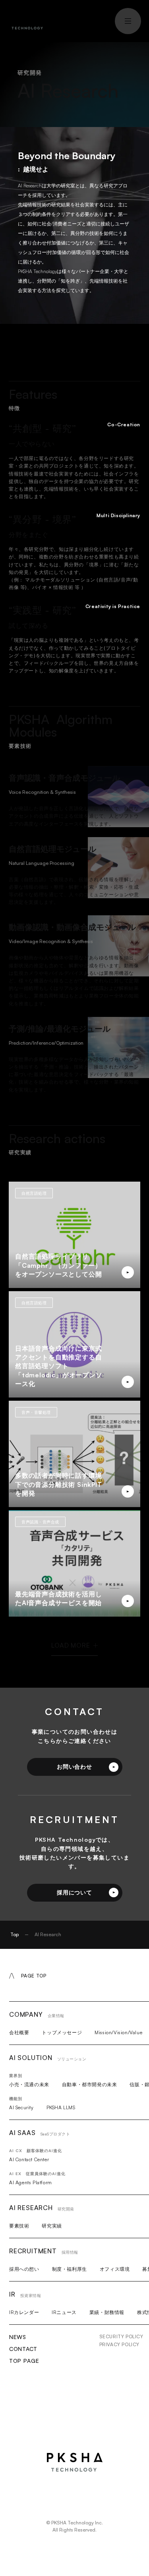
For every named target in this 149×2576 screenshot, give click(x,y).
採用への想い (24, 2269)
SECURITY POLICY (121, 2336)
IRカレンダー (24, 2312)
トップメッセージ (62, 2032)
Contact (23, 2349)
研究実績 (52, 2226)
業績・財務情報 (107, 2312)
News (18, 2337)
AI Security (21, 2107)
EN (87, 20)
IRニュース (64, 2312)
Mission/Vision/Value (118, 2032)
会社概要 (19, 2032)
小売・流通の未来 (29, 2084)
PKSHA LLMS (61, 2107)
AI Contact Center (29, 2159)
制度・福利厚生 (70, 2269)
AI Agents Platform (31, 2182)
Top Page (24, 2361)
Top (15, 1934)
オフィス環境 (115, 2269)
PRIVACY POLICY (119, 2344)
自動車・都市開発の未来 (90, 2084)
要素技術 (19, 2226)
